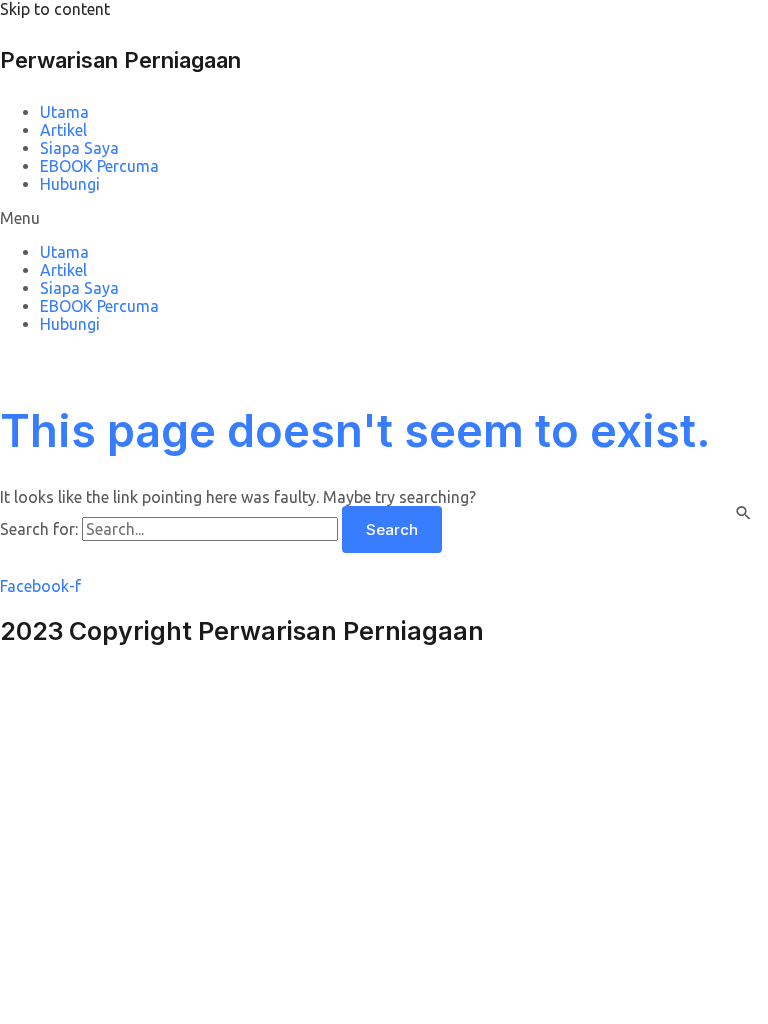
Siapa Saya (79, 148)
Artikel (63, 130)
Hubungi (70, 184)
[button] (384, 218)
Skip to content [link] (55, 9)
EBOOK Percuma (99, 166)
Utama (64, 112)
